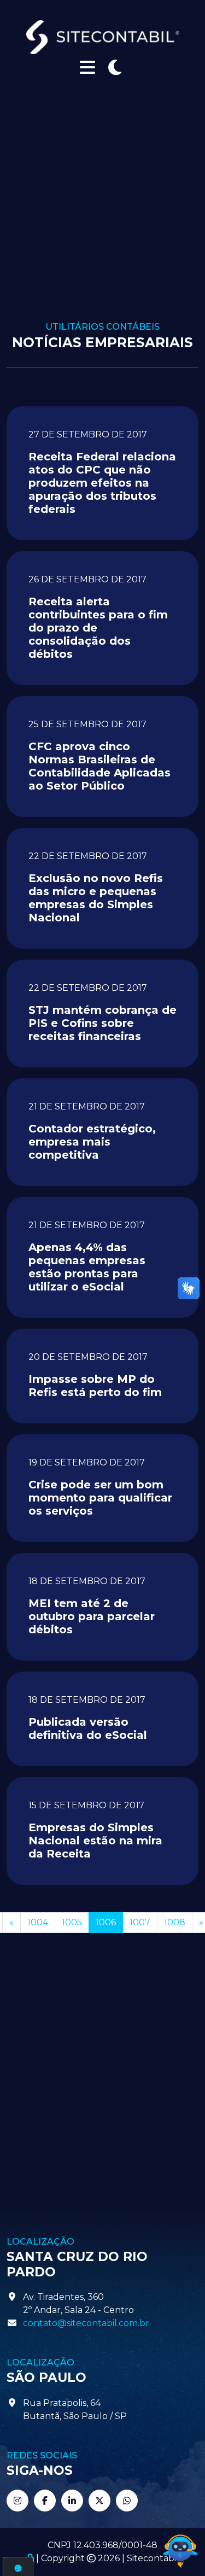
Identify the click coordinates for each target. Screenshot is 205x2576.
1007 (140, 1922)
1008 (175, 1922)
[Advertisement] (102, 214)
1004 (38, 1922)
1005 (72, 1922)
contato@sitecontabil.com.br (86, 2323)
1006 (106, 1922)
